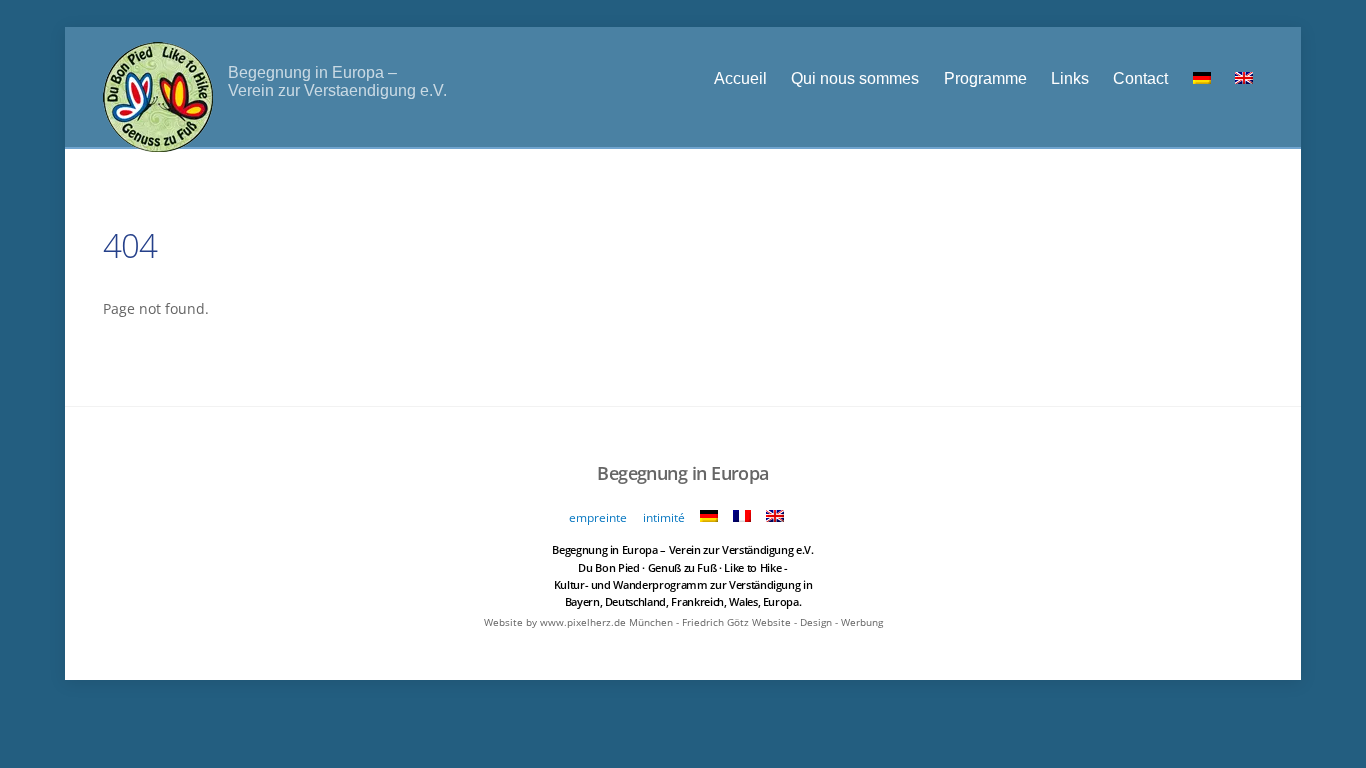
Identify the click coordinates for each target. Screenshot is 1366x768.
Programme (985, 78)
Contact (1140, 78)
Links (1070, 78)
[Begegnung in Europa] (158, 140)
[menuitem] (1201, 78)
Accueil (740, 78)
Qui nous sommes (855, 78)
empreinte (598, 517)
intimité (664, 517)
